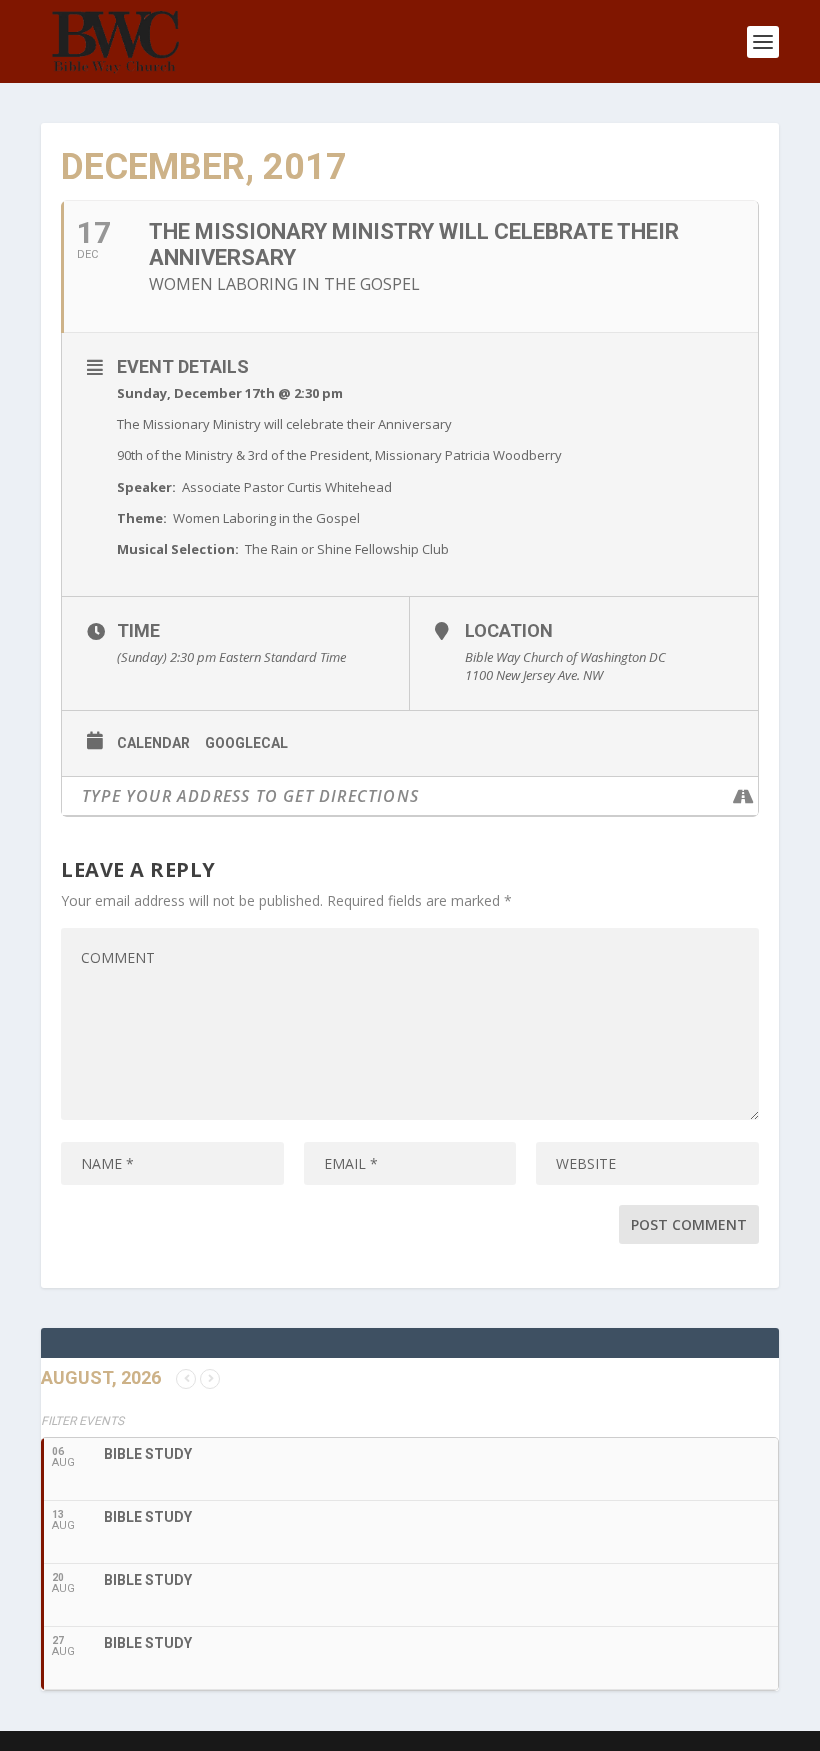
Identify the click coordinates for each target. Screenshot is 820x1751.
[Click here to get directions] (742, 796)
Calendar (153, 743)
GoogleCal (246, 743)
